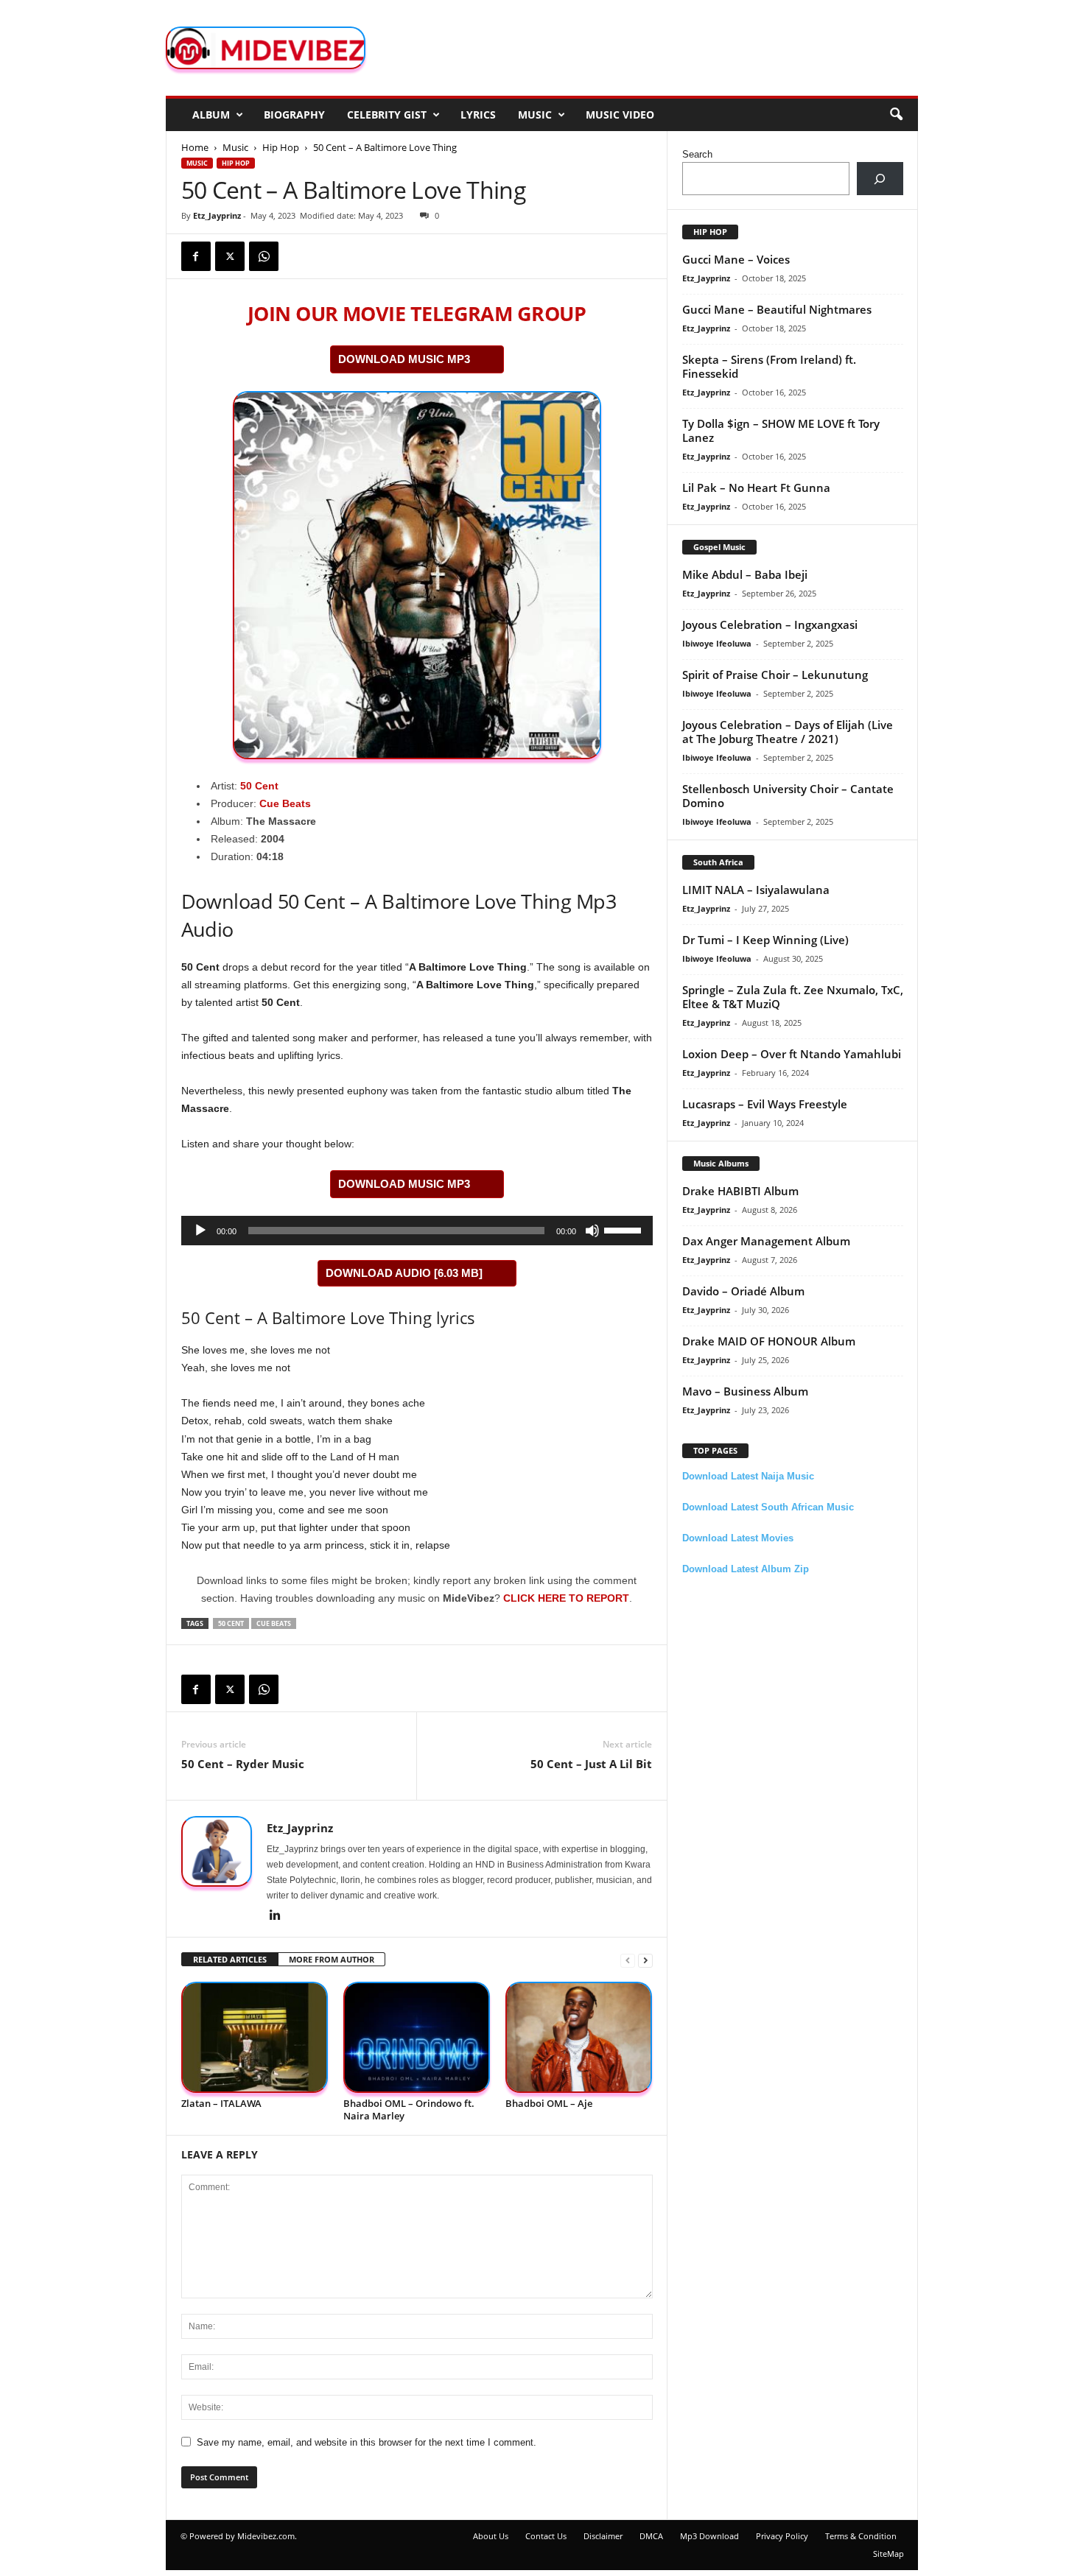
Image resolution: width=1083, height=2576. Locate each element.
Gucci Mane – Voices (736, 259)
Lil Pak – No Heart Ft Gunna (756, 488)
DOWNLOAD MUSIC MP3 (404, 359)
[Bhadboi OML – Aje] (579, 2037)
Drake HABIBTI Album (740, 1191)
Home (195, 147)
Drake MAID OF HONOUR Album (769, 1341)
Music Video (620, 115)
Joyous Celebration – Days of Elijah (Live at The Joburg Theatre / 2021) (788, 732)
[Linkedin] (276, 1916)
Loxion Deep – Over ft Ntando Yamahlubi (792, 1054)
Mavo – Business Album (745, 1391)
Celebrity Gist (387, 115)
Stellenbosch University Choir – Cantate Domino (788, 796)
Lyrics (478, 115)
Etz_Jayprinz (217, 215)
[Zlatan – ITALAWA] (255, 2037)
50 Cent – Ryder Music (243, 1764)
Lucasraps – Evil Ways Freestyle (765, 1104)
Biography (294, 115)
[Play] (200, 1231)
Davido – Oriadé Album (743, 1291)
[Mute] (592, 1231)
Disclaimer (603, 2536)
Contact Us (546, 2536)
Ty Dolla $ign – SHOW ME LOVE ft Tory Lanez (781, 430)
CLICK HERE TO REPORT (566, 1598)
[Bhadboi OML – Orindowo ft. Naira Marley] (417, 2037)
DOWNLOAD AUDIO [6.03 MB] (404, 1273)
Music (535, 115)
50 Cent (259, 786)
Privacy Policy (782, 2536)
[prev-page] (628, 1960)
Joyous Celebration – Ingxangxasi (770, 624)
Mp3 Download (709, 2536)
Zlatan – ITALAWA (221, 2103)
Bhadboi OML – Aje (549, 2103)
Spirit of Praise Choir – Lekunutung (775, 675)
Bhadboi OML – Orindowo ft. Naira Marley (409, 2109)
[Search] (880, 179)
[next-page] (645, 1960)
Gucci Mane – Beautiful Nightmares (777, 309)
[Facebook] (196, 256)
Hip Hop (281, 147)
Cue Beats (285, 803)
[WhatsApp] (264, 256)
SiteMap (889, 2554)
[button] (896, 115)
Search (697, 154)
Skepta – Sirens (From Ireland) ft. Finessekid (769, 366)
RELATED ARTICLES (230, 1959)
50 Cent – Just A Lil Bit (591, 1764)
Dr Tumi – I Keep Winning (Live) (765, 940)
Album (211, 115)
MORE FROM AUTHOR (332, 1959)
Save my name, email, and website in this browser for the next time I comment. (367, 2442)
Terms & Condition (861, 2536)
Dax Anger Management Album (766, 1241)
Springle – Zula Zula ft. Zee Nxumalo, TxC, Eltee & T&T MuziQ (793, 997)
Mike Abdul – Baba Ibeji (745, 574)
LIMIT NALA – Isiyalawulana (756, 890)
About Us (491, 2536)
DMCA (651, 2536)
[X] (230, 256)
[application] (417, 1231)
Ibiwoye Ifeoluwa (717, 643)
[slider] (625, 1229)
